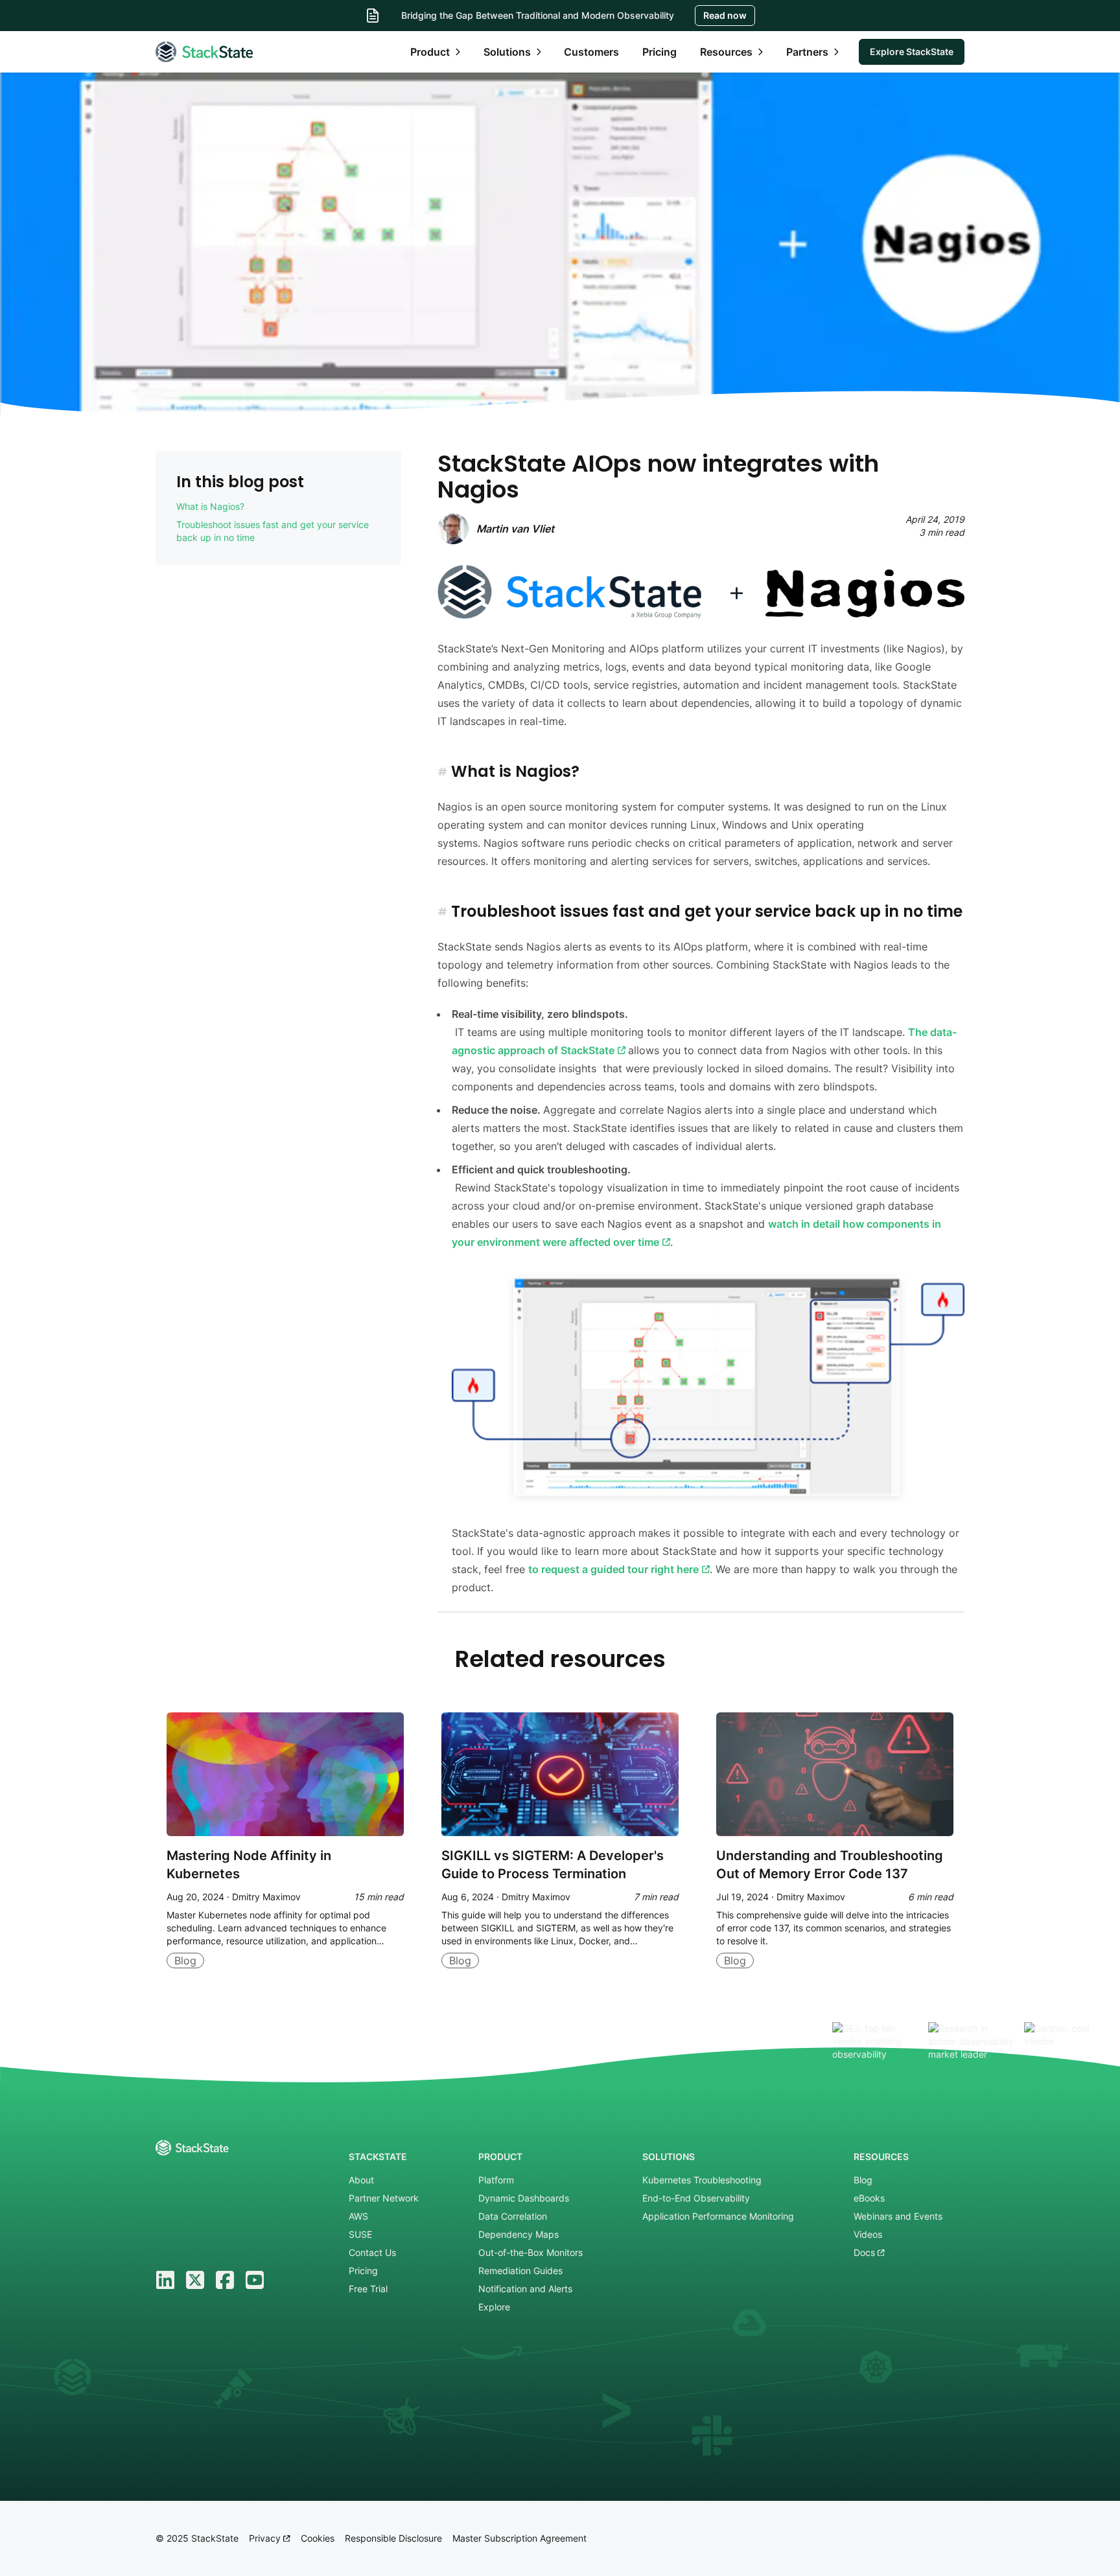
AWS (358, 2216)
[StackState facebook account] (225, 2280)
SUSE (360, 2234)
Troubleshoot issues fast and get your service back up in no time (273, 531)
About (361, 2180)
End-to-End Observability (696, 2198)
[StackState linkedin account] (165, 2280)
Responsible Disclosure (393, 2538)
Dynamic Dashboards (524, 2198)
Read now (725, 15)
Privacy (266, 2538)
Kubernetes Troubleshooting (702, 2180)
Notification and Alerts (525, 2289)
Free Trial (368, 2289)
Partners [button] (807, 52)
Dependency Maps (519, 2234)
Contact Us (372, 2252)
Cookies (318, 2538)
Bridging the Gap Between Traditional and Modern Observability (538, 15)
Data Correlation (513, 2216)
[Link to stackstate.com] (204, 52)
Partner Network (384, 2198)
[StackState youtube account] (255, 2280)
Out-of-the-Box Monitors (531, 2252)
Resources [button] (726, 52)
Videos (868, 2234)
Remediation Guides (520, 2271)
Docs (866, 2252)
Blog (863, 2180)
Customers (591, 52)
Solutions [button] (507, 52)
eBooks (869, 2198)
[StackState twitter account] (195, 2280)
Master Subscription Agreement (519, 2538)
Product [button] (430, 52)
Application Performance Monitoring (718, 2216)
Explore (494, 2307)
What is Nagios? (210, 506)
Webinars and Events (898, 2216)
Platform (496, 2180)
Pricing (659, 52)
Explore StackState (912, 52)
